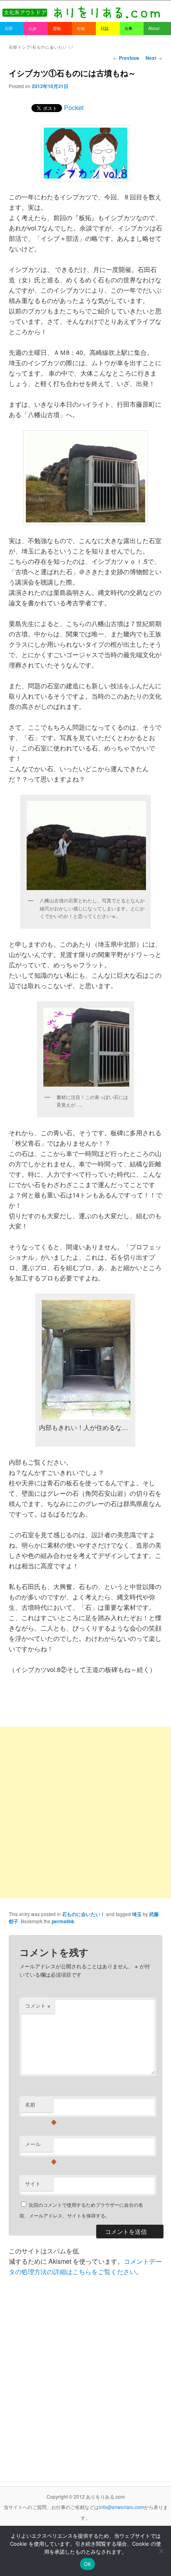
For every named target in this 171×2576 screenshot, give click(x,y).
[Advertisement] (85, 1812)
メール (39, 2146)
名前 (39, 2106)
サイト (33, 2183)
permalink (63, 1921)
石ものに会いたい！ (84, 1914)
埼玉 (137, 1914)
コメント (38, 2006)
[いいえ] (161, 2551)
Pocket (74, 107)
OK (88, 2564)
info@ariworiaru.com (121, 2507)
